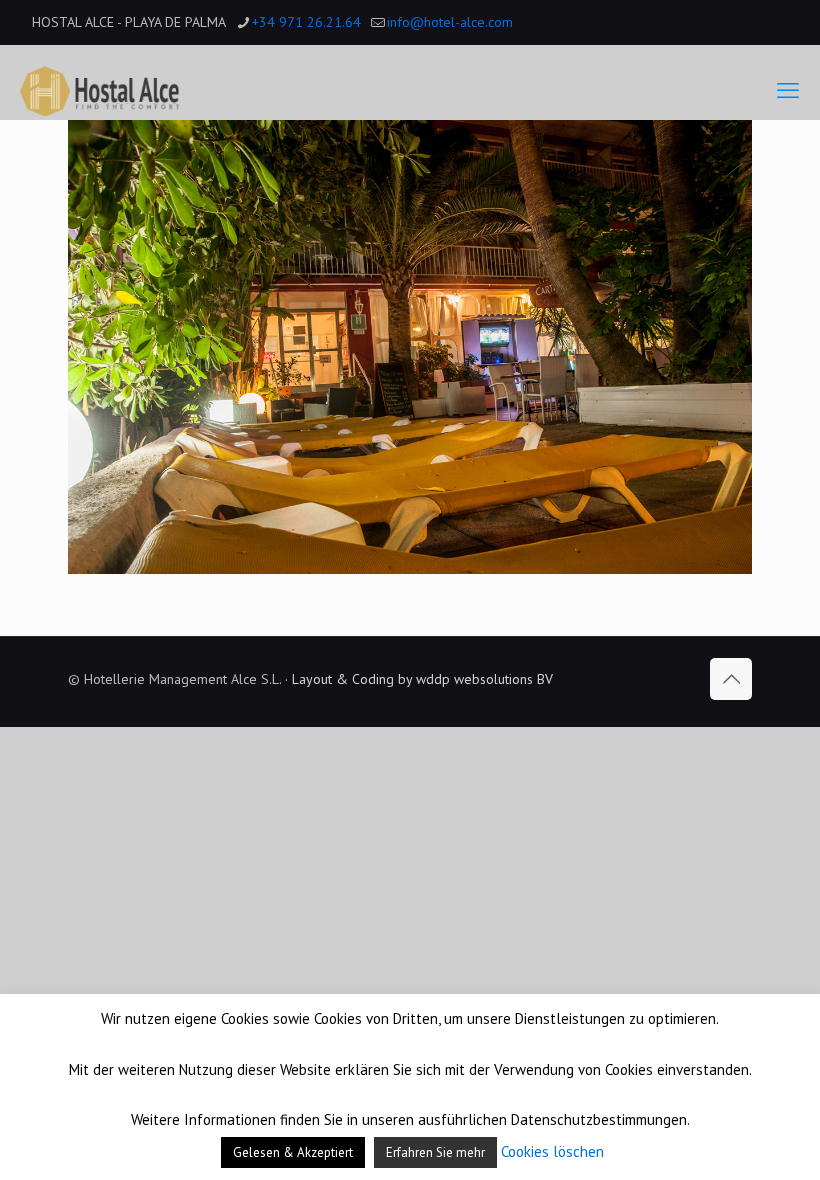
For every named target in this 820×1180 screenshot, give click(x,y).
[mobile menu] (788, 90)
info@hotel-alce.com (450, 22)
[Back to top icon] (731, 679)
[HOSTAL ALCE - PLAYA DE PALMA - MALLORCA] (100, 90)
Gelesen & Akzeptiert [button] (293, 1152)
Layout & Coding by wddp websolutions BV (422, 679)
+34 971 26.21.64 (306, 22)
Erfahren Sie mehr (435, 1152)
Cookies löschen (552, 1151)
